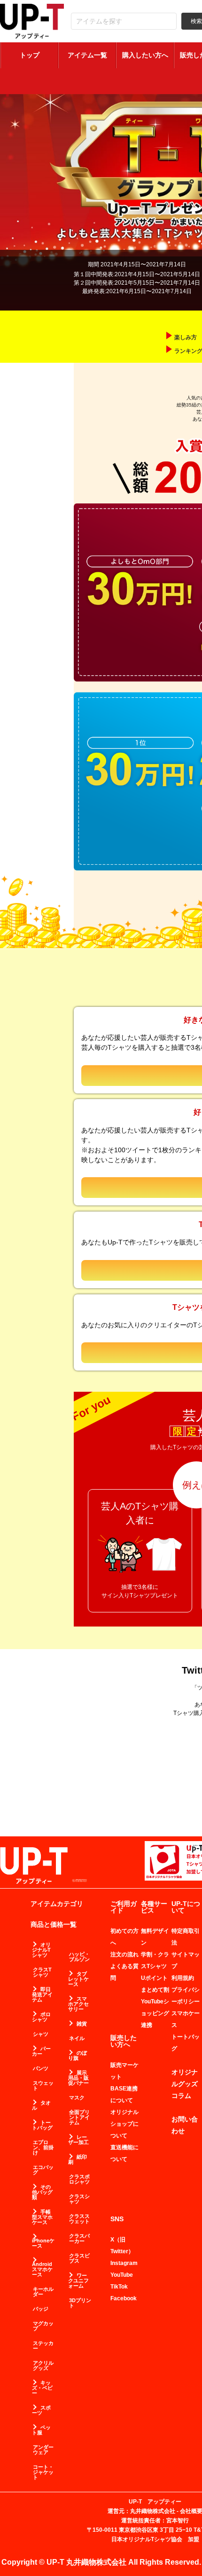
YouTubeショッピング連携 (155, 2013)
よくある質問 (124, 1972)
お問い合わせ (185, 2125)
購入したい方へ (145, 55)
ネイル (77, 2038)
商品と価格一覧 (54, 1924)
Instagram (124, 2263)
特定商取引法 (186, 1937)
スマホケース (186, 2019)
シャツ (41, 2034)
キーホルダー (43, 2292)
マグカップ (43, 2326)
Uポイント (154, 1978)
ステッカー (43, 2346)
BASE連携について (124, 2094)
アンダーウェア (43, 2450)
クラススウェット (79, 2219)
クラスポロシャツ (79, 2179)
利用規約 (183, 1978)
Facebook (124, 2298)
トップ (30, 55)
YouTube (122, 2275)
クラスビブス (79, 2258)
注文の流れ (124, 1954)
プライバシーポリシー (186, 1996)
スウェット (43, 2086)
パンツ (41, 2069)
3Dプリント (80, 2303)
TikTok (119, 2287)
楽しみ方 (186, 337)
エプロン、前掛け (43, 2148)
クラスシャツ (79, 2199)
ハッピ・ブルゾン (79, 1957)
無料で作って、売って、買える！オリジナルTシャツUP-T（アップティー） (32, 21)
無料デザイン (155, 1937)
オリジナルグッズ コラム (185, 2084)
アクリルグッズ (43, 2366)
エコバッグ (43, 2170)
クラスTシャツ (42, 1972)
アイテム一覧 (87, 55)
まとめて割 (155, 1990)
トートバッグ (186, 2043)
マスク (77, 2098)
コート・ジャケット (43, 2472)
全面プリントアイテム (79, 2117)
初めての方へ (124, 1937)
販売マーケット (124, 2071)
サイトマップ (186, 1960)
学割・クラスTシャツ (155, 1960)
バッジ (41, 2309)
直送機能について (124, 2153)
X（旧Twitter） (122, 2245)
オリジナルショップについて (124, 2124)
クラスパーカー (79, 2239)
